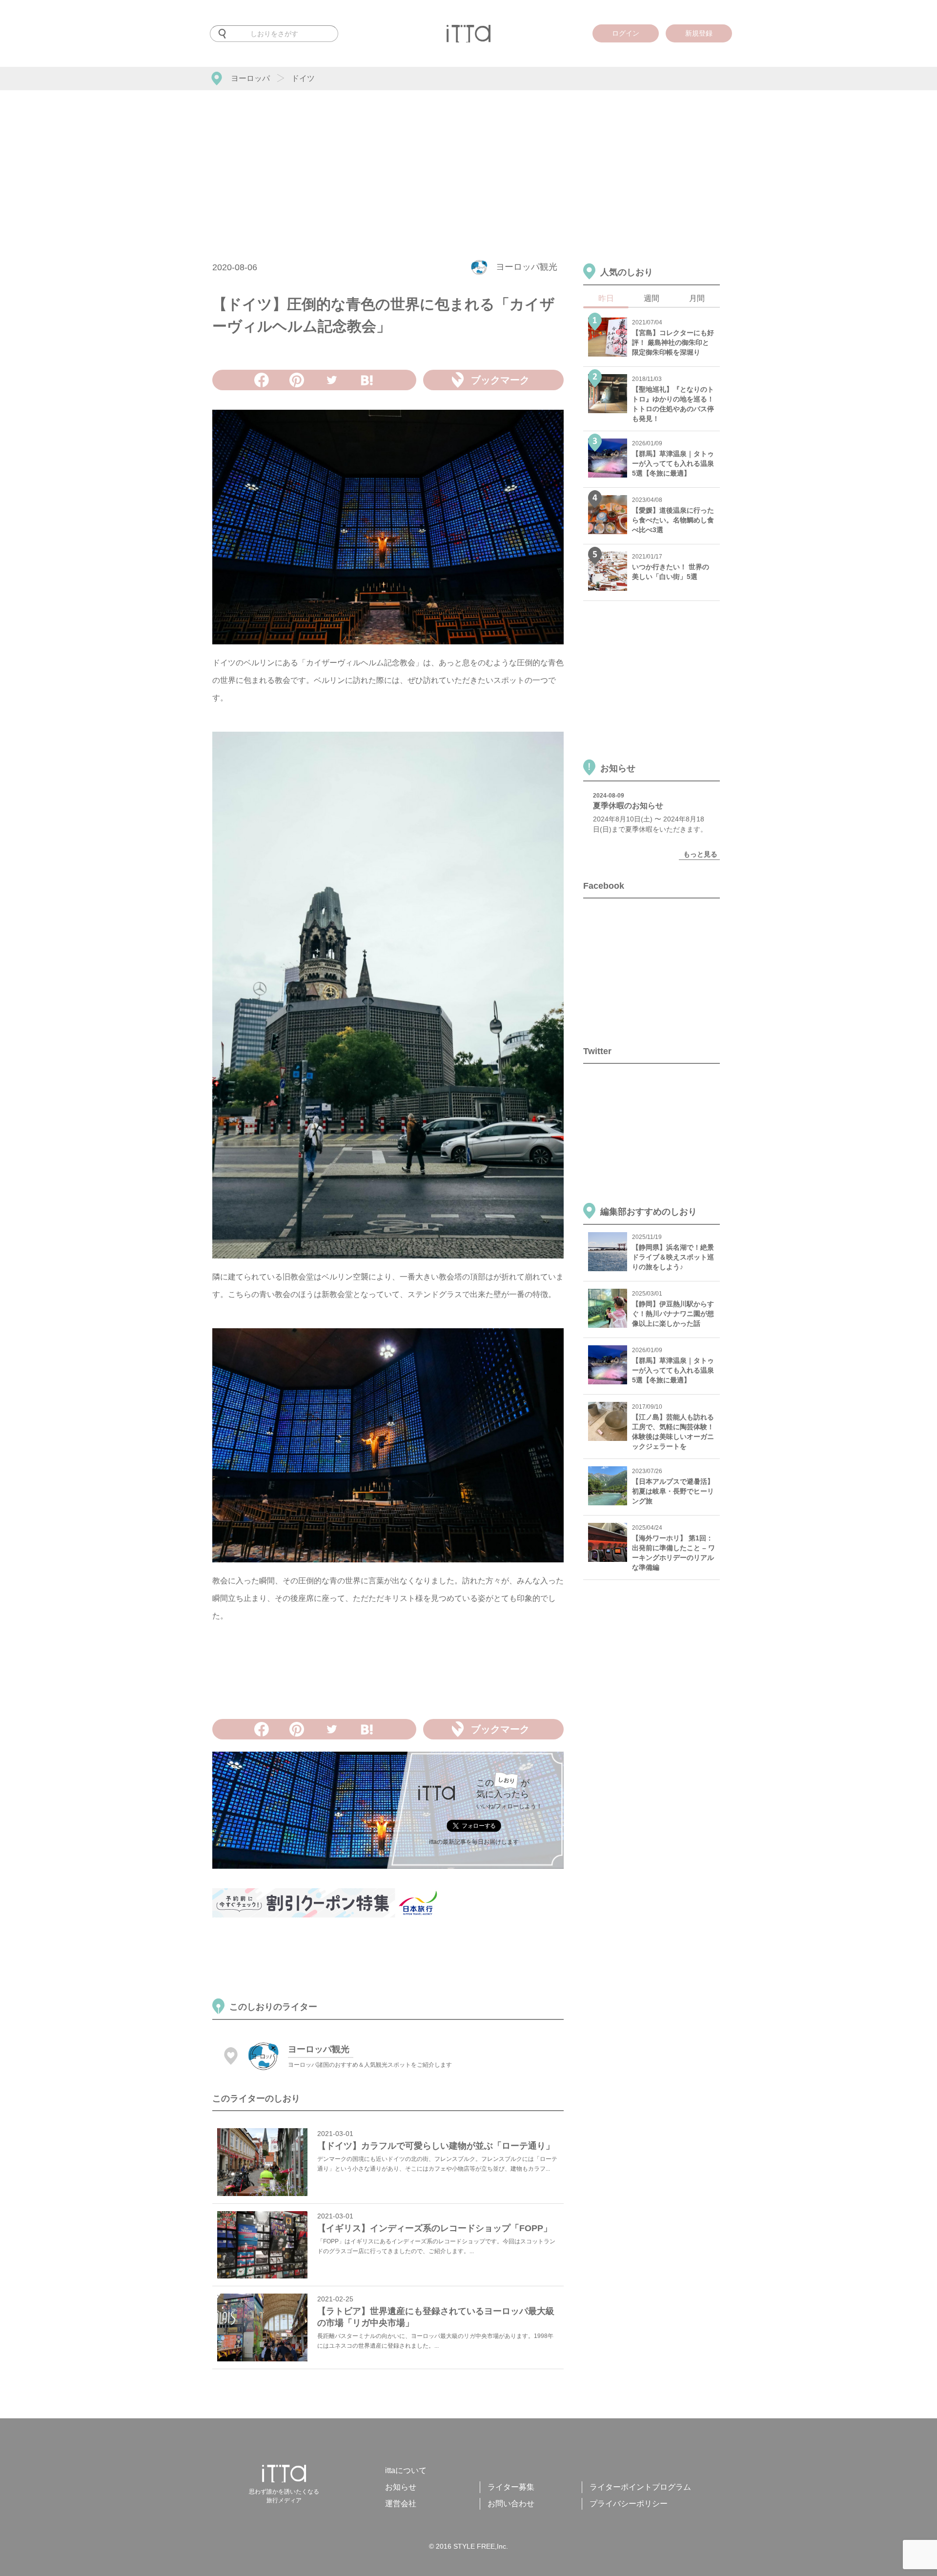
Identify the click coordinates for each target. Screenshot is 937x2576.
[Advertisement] (468, 163)
